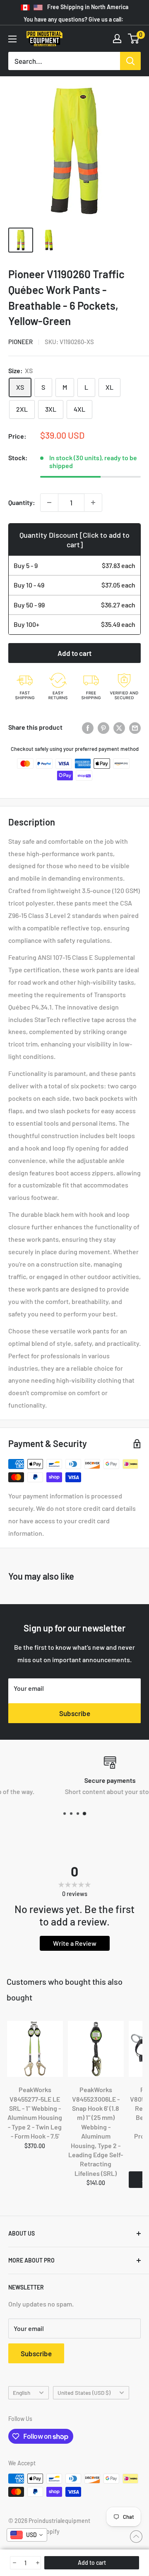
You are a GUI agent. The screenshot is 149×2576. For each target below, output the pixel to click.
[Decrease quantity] (49, 503)
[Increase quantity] (93, 503)
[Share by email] (135, 727)
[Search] (130, 61)
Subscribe (75, 1713)
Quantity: (22, 502)
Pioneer (20, 342)
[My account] (117, 39)
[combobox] (27, 2535)
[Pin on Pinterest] (103, 727)
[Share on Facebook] (88, 727)
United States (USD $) (84, 2393)
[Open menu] (12, 39)
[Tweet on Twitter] (119, 727)
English (22, 2393)
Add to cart (74, 653)
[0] (134, 39)
